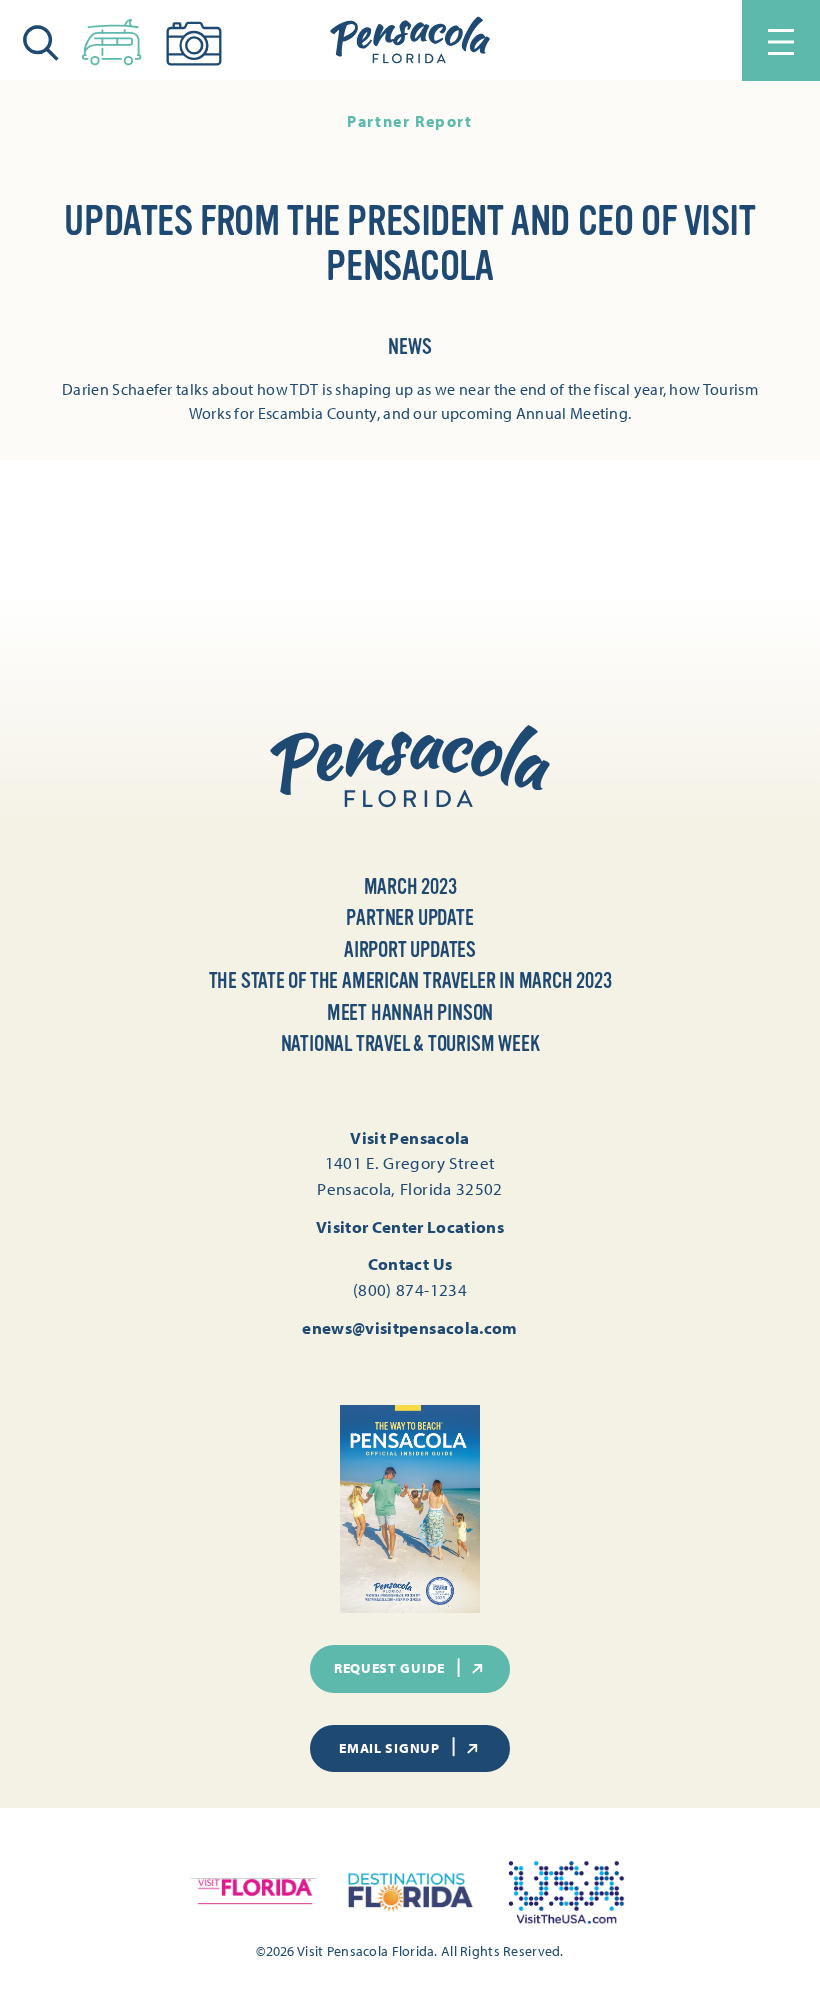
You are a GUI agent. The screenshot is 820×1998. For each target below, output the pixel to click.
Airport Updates (410, 950)
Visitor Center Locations (410, 1226)
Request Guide (389, 1668)
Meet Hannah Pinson (410, 1013)
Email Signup (389, 1748)
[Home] (410, 40)
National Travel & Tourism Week (410, 1044)
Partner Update (409, 918)
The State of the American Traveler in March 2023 (410, 981)
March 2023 (410, 887)
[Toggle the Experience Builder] (112, 38)
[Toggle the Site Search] (41, 40)
